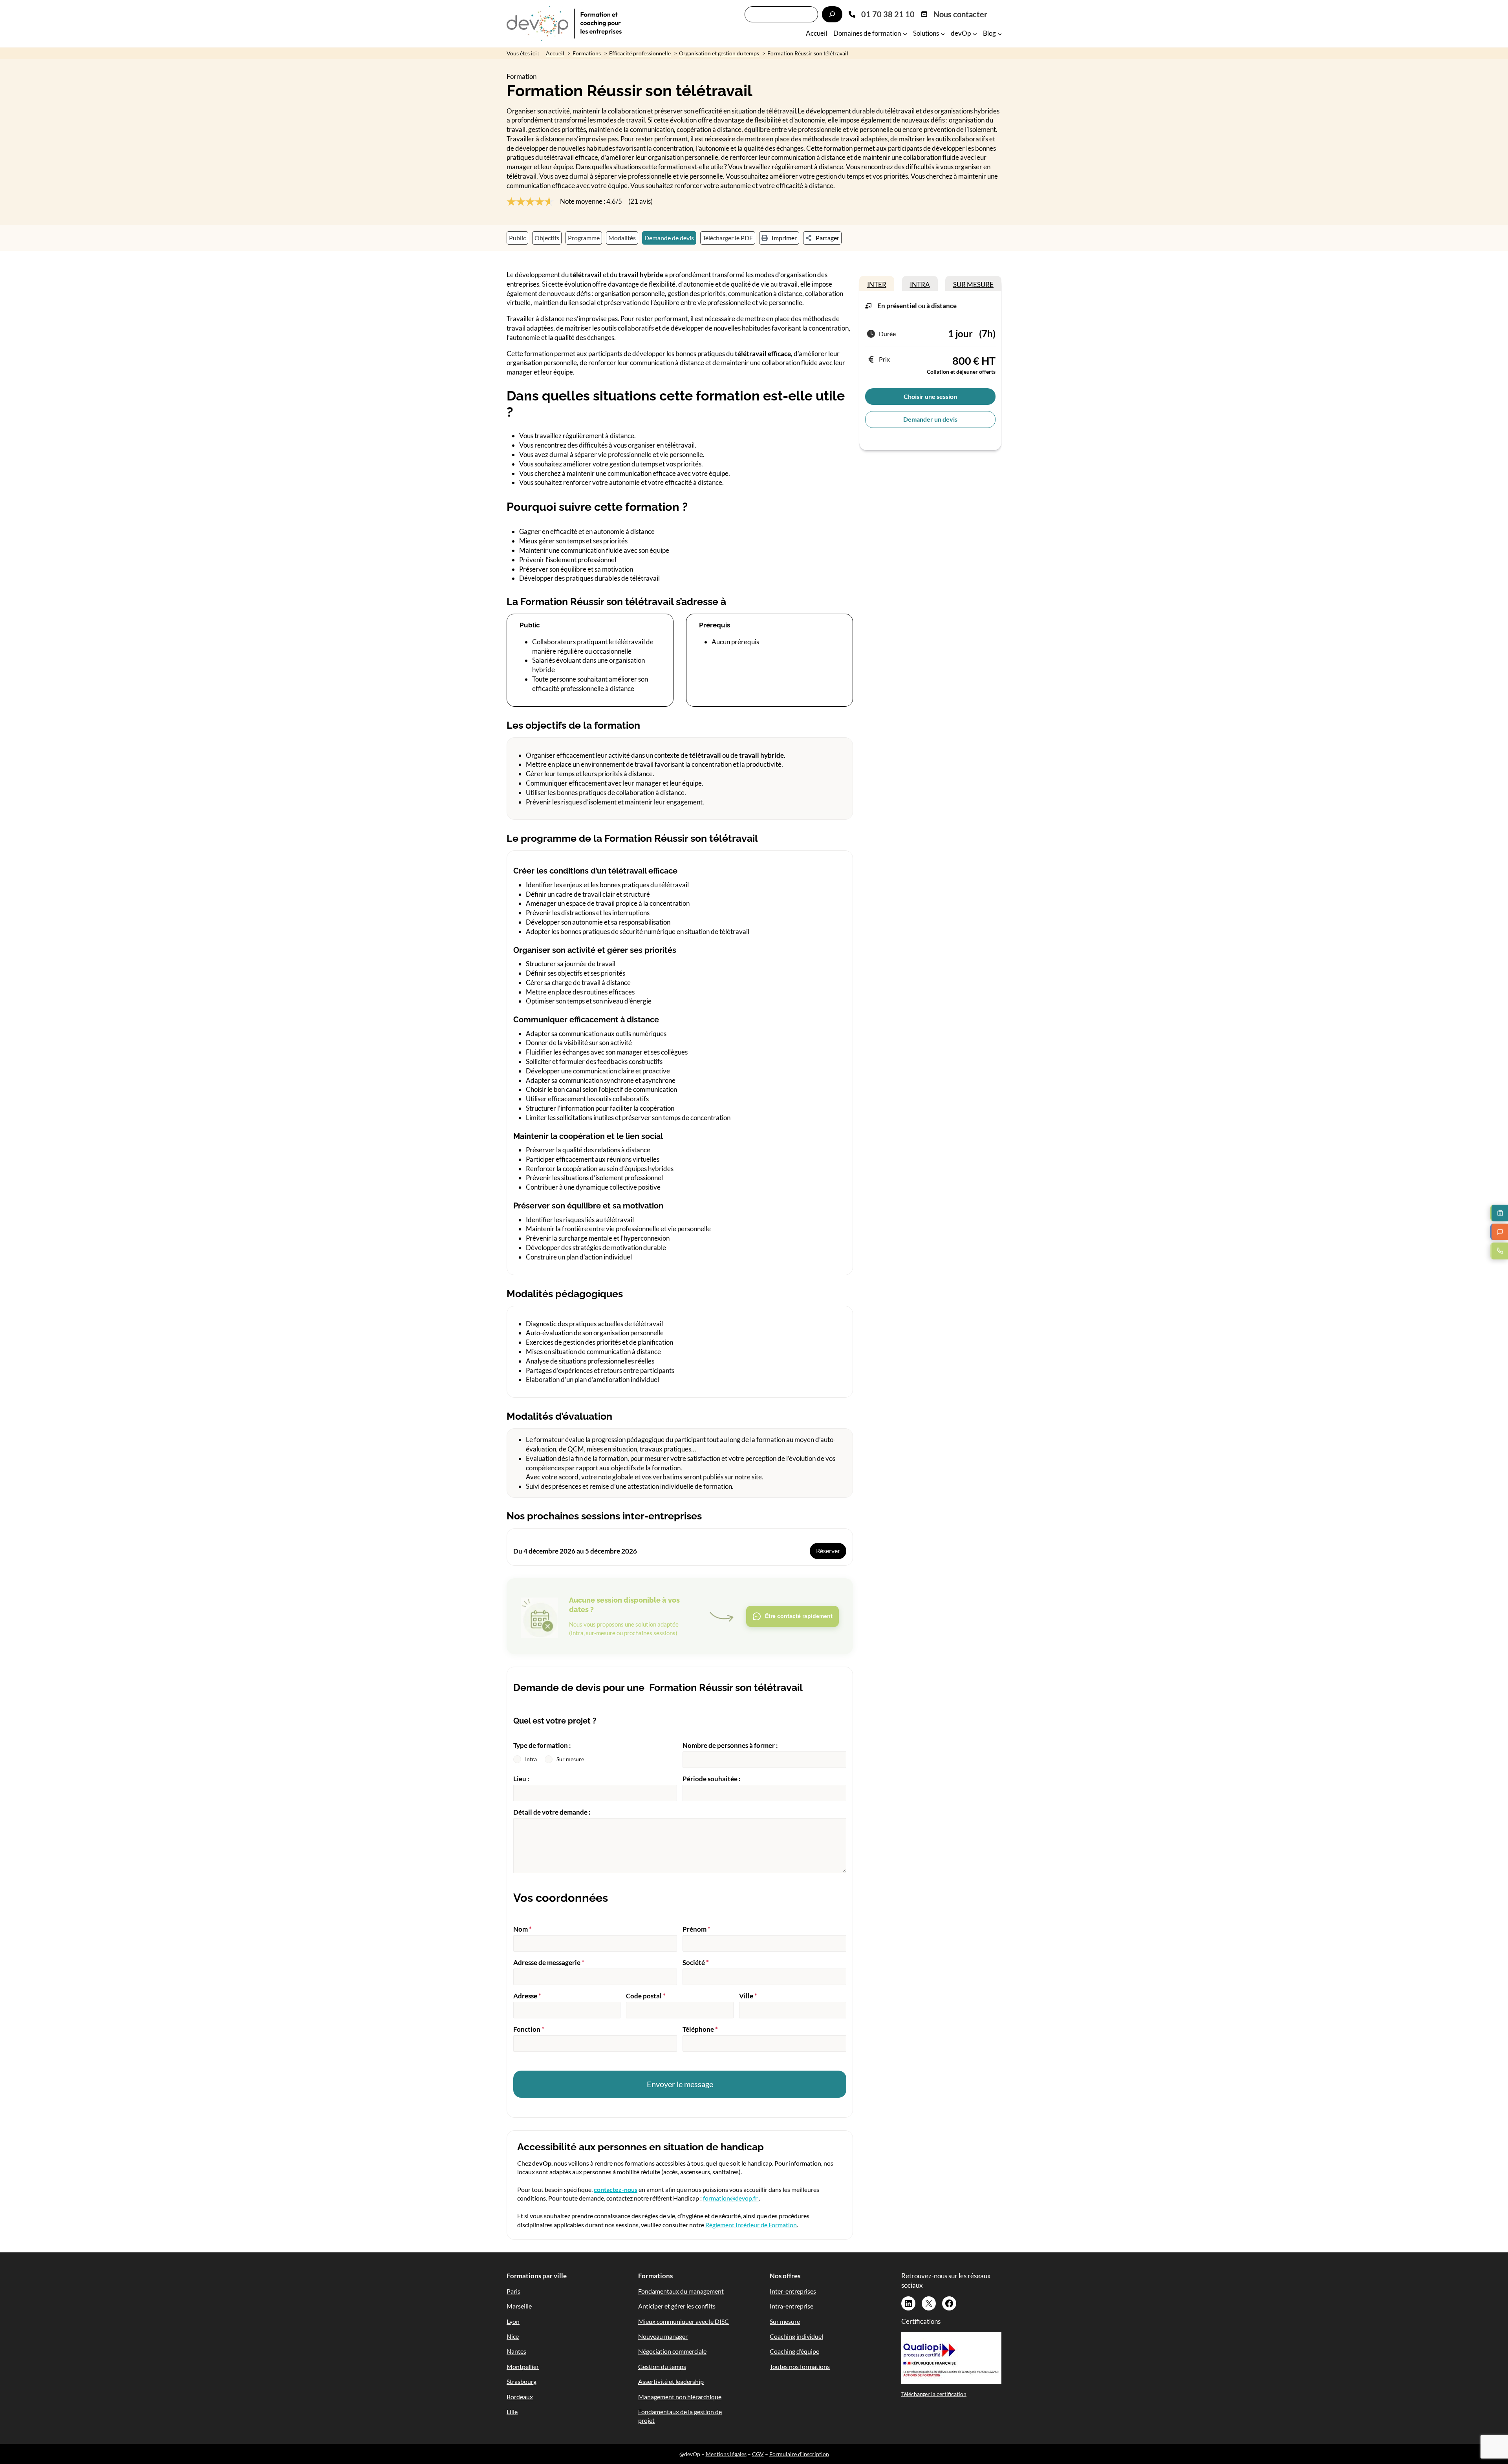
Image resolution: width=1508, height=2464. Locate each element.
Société (696, 1962)
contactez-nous (616, 2189)
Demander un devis (930, 419)
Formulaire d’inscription (799, 2454)
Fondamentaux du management (681, 2291)
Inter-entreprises (793, 2291)
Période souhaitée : (712, 1779)
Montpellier (523, 2366)
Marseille (519, 2306)
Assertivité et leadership (671, 2381)
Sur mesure (785, 2321)
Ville (748, 1996)
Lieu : (521, 1779)
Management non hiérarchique (680, 2397)
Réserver (828, 1551)
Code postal (646, 1996)
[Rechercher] (832, 14)
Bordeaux (520, 2397)
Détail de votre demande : (552, 1812)
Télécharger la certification (934, 2394)
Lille (512, 2412)
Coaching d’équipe (794, 2351)
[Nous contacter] (954, 14)
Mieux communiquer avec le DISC (684, 2321)
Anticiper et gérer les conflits (677, 2306)
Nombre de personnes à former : (730, 1745)
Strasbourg (522, 2381)
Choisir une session (930, 396)
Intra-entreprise (792, 2306)
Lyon (513, 2321)
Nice (513, 2336)
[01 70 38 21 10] (882, 14)
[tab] (877, 284)
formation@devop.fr (731, 2198)
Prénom (696, 1929)
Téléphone (700, 2029)
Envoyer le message (680, 2084)
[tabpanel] (930, 371)
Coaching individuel (796, 2336)
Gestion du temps (662, 2366)
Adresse (527, 1996)
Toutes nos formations (800, 2366)
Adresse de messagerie (549, 1962)
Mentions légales (726, 2454)
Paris (513, 2291)
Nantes (516, 2351)
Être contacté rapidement (799, 1616)
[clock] (871, 334)
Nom (522, 1929)
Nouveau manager (663, 2336)
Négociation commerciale (672, 2351)
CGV (758, 2454)
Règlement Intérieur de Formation (751, 2225)
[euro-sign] (871, 359)
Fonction (529, 2029)
